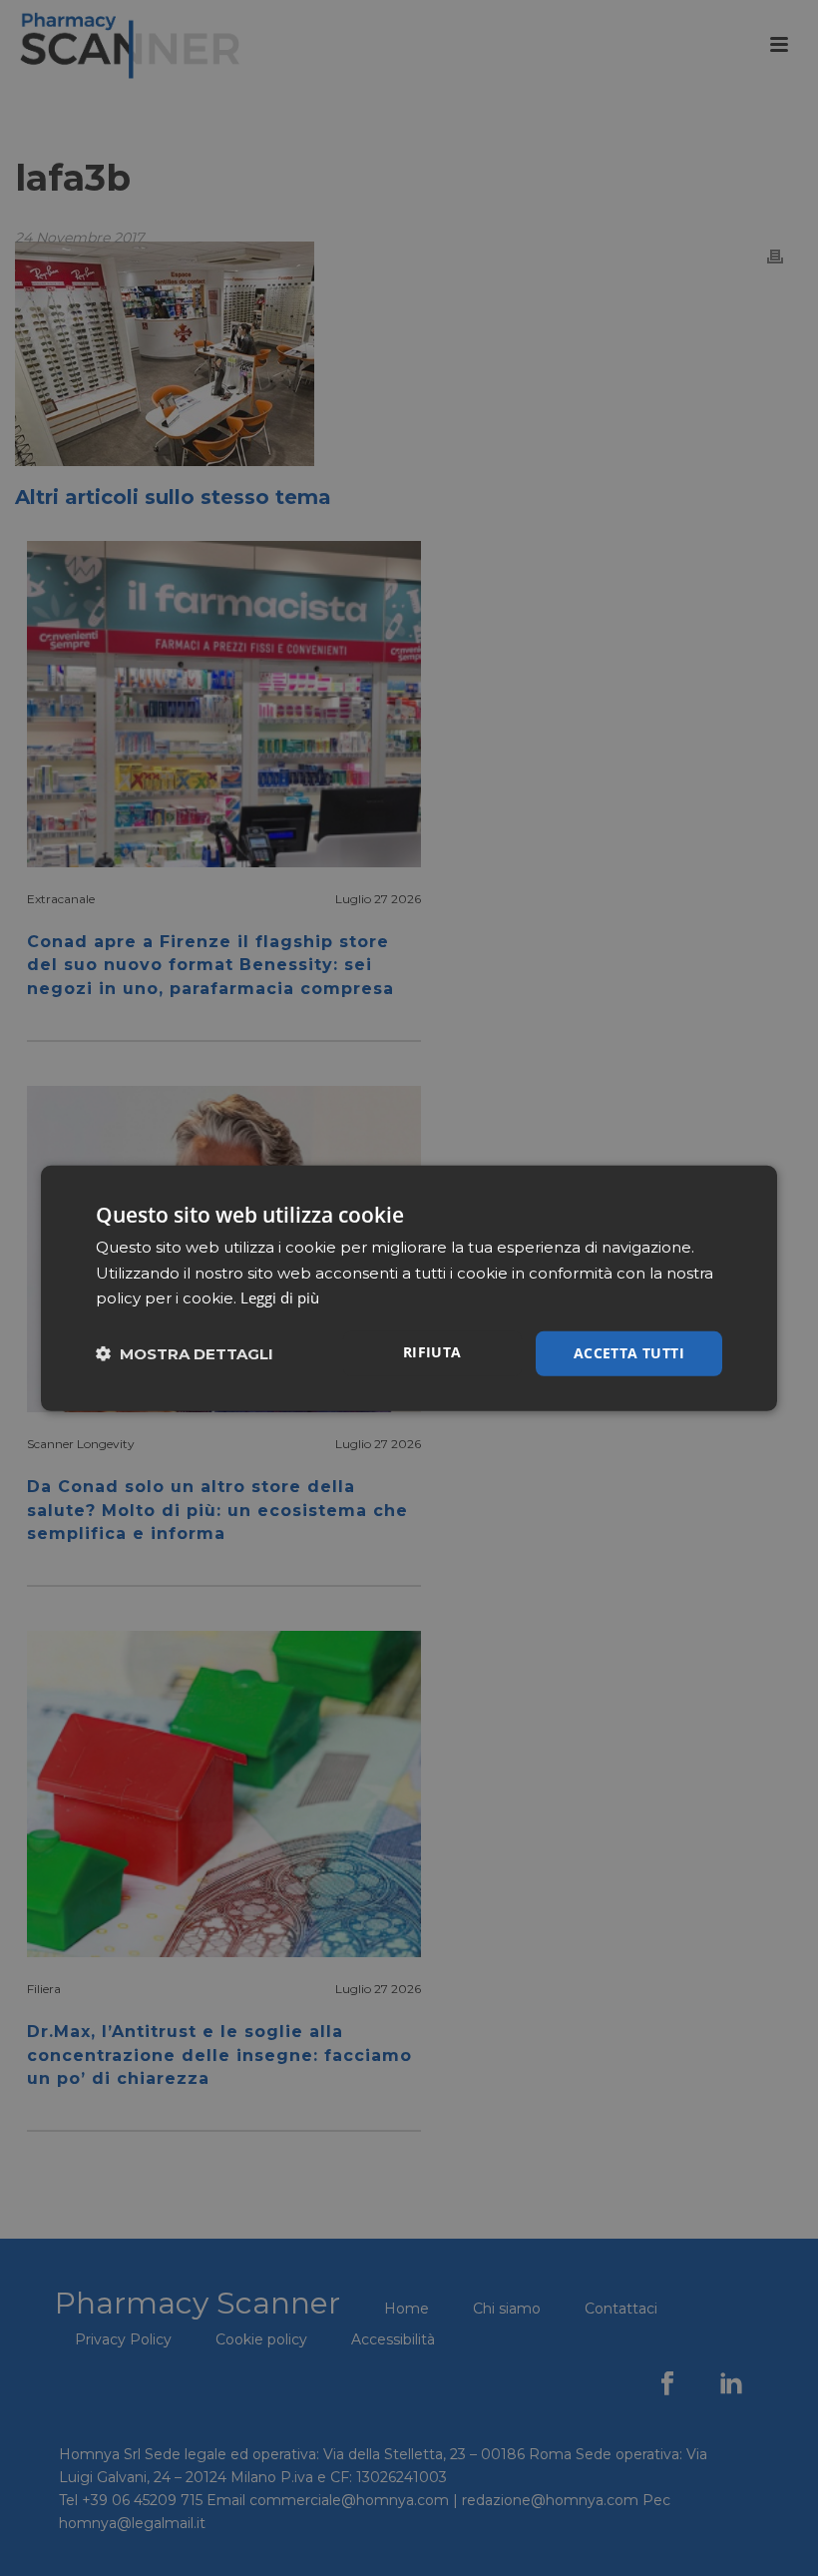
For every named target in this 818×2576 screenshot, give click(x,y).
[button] (185, 1354)
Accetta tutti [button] (629, 1353)
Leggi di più (280, 1297)
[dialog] (409, 1288)
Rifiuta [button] (432, 1352)
